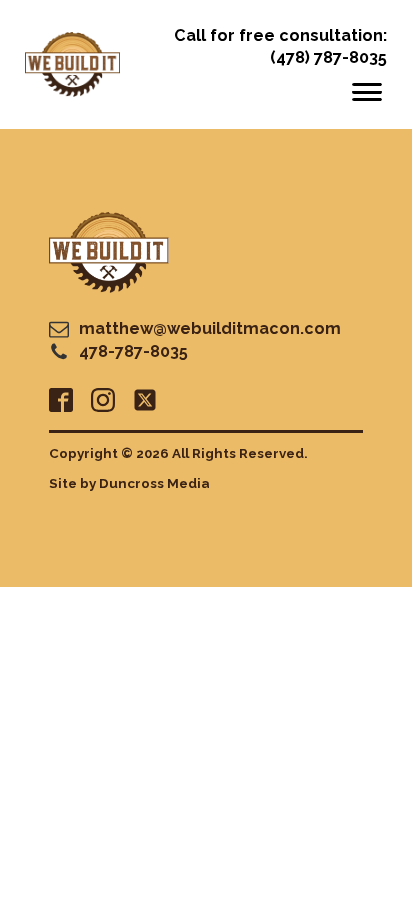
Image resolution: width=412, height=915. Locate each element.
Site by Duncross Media (129, 483)
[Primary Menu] (367, 92)
